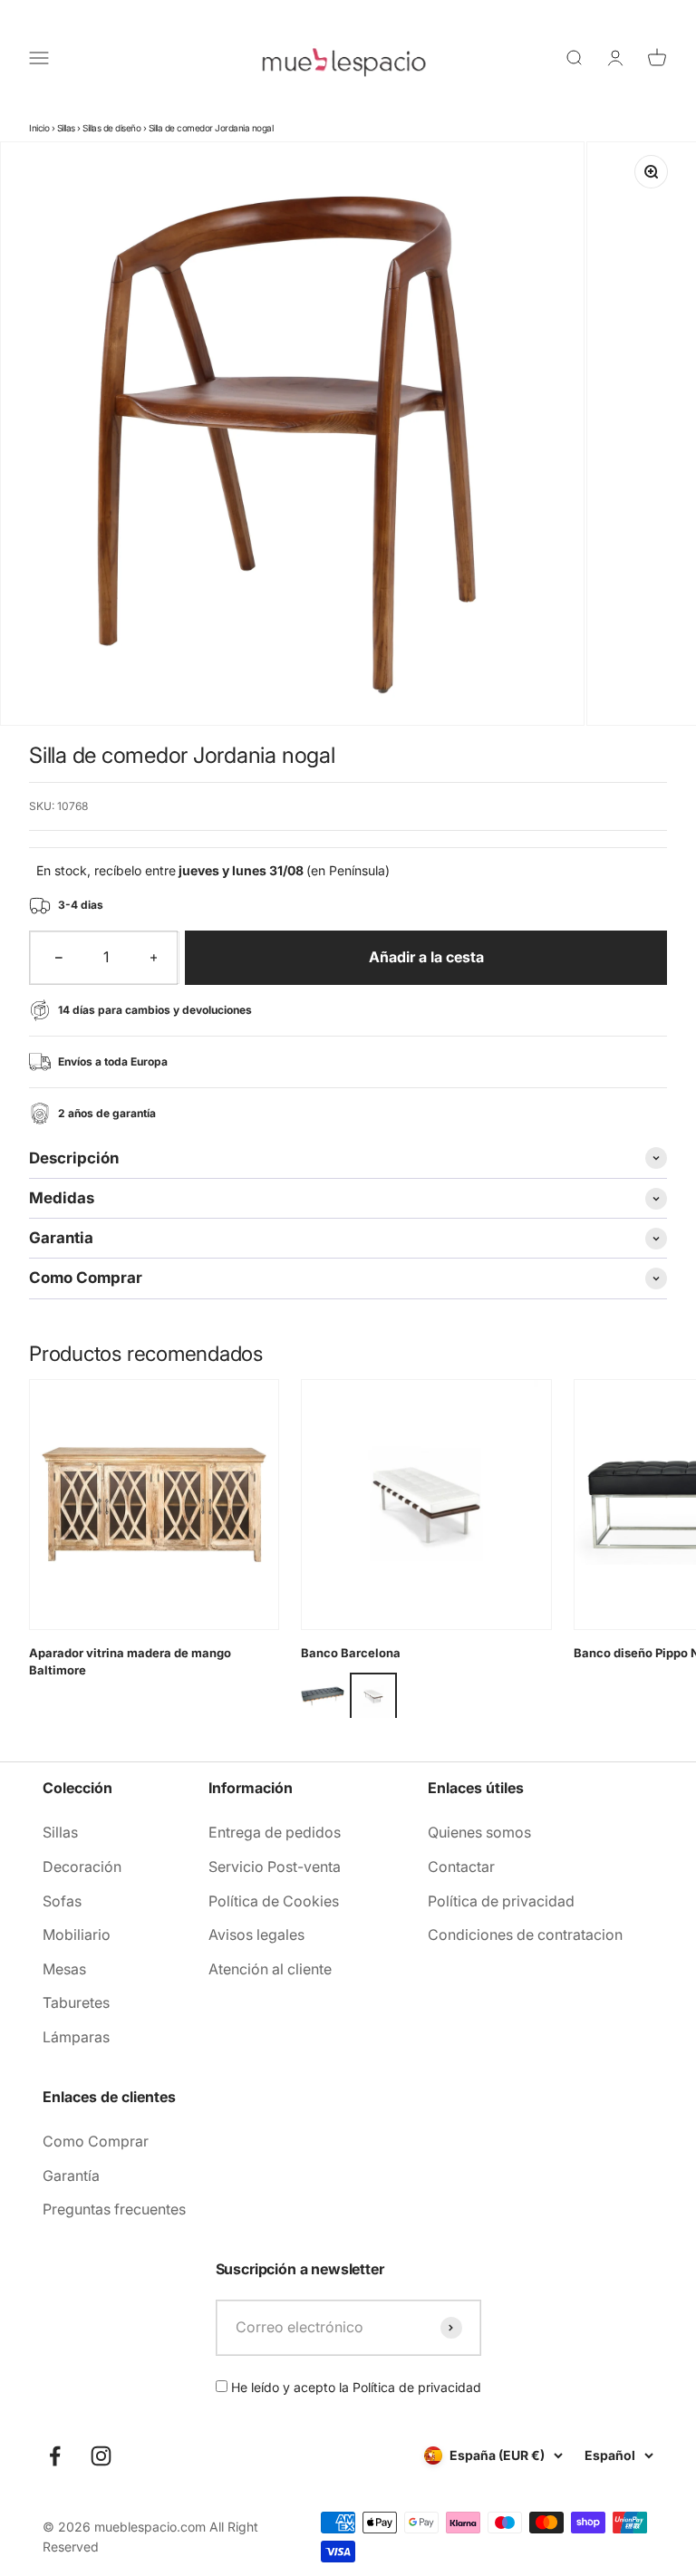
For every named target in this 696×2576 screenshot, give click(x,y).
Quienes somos (479, 1832)
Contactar (461, 1867)
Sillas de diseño (111, 128)
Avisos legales (256, 1934)
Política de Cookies (274, 1901)
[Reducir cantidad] (59, 958)
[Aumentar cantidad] (154, 958)
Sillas (66, 128)
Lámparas (76, 2037)
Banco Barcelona (351, 1653)
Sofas (62, 1901)
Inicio (39, 128)
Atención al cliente (270, 1969)
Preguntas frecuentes (114, 2209)
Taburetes (76, 2002)
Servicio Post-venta (275, 1867)
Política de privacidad (501, 1901)
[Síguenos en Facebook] (55, 2456)
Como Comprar (96, 2141)
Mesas (64, 1969)
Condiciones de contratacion (525, 1934)
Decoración (82, 1867)
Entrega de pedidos (275, 1832)
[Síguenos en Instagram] (101, 2456)
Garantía (71, 2176)
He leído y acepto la (354, 2387)
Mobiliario (77, 1934)
